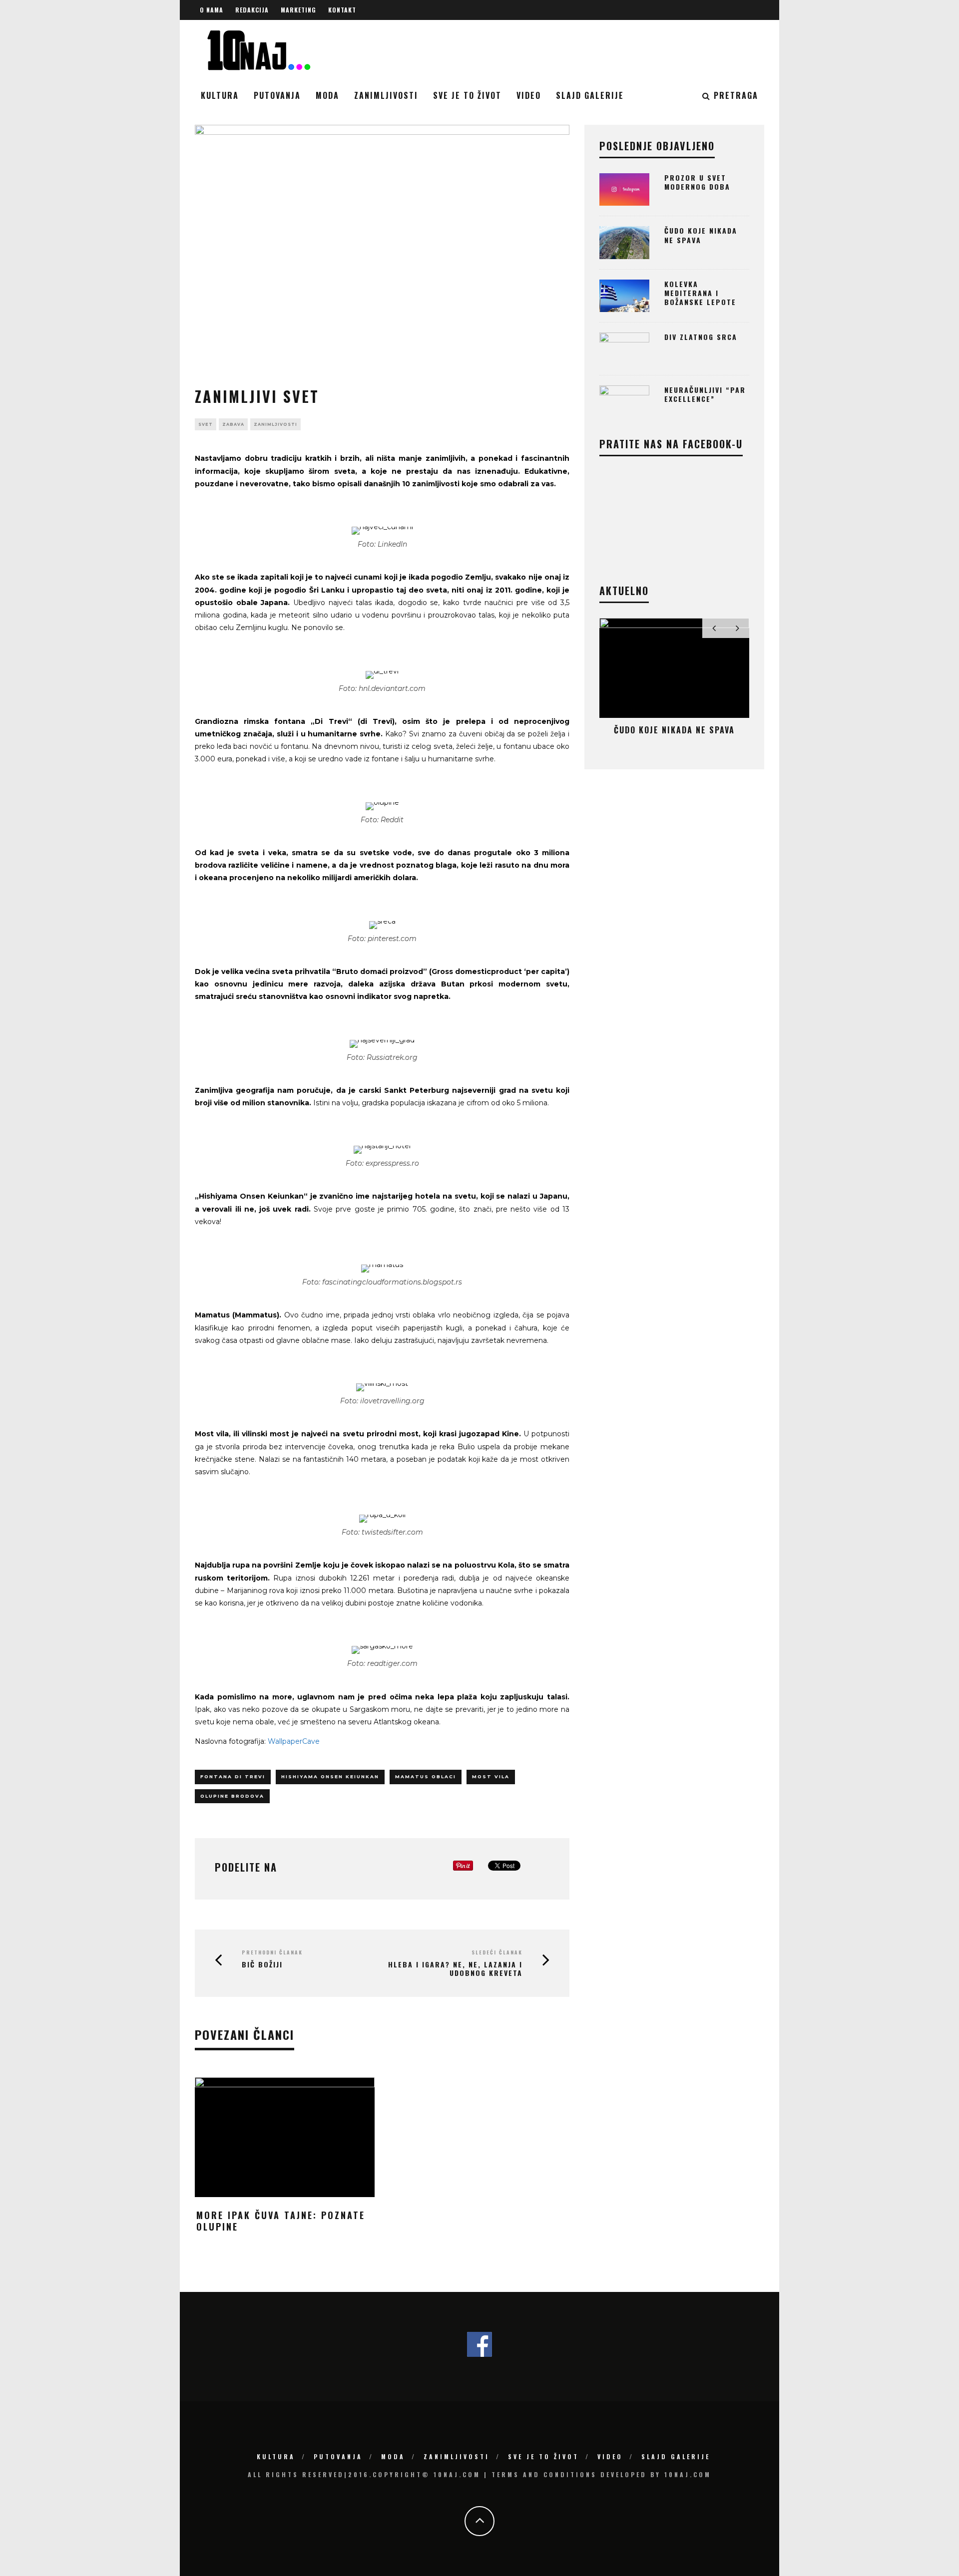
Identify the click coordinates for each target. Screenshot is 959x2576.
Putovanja (277, 95)
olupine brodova (232, 1796)
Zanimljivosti (386, 95)
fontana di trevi (233, 1776)
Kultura (220, 95)
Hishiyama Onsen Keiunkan (330, 1776)
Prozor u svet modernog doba (697, 182)
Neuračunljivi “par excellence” (705, 394)
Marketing (298, 10)
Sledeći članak (497, 1952)
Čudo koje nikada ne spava (701, 235)
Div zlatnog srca (701, 337)
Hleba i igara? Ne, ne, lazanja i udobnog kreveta (455, 1968)
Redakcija (252, 10)
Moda (327, 95)
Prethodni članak (272, 1952)
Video (529, 95)
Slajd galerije (590, 95)
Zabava (233, 424)
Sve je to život (467, 95)
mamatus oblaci (426, 1776)
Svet (206, 424)
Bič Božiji (262, 1964)
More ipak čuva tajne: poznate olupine (281, 2221)
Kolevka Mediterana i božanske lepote (700, 293)
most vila (491, 1776)
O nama (212, 10)
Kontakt (342, 10)
